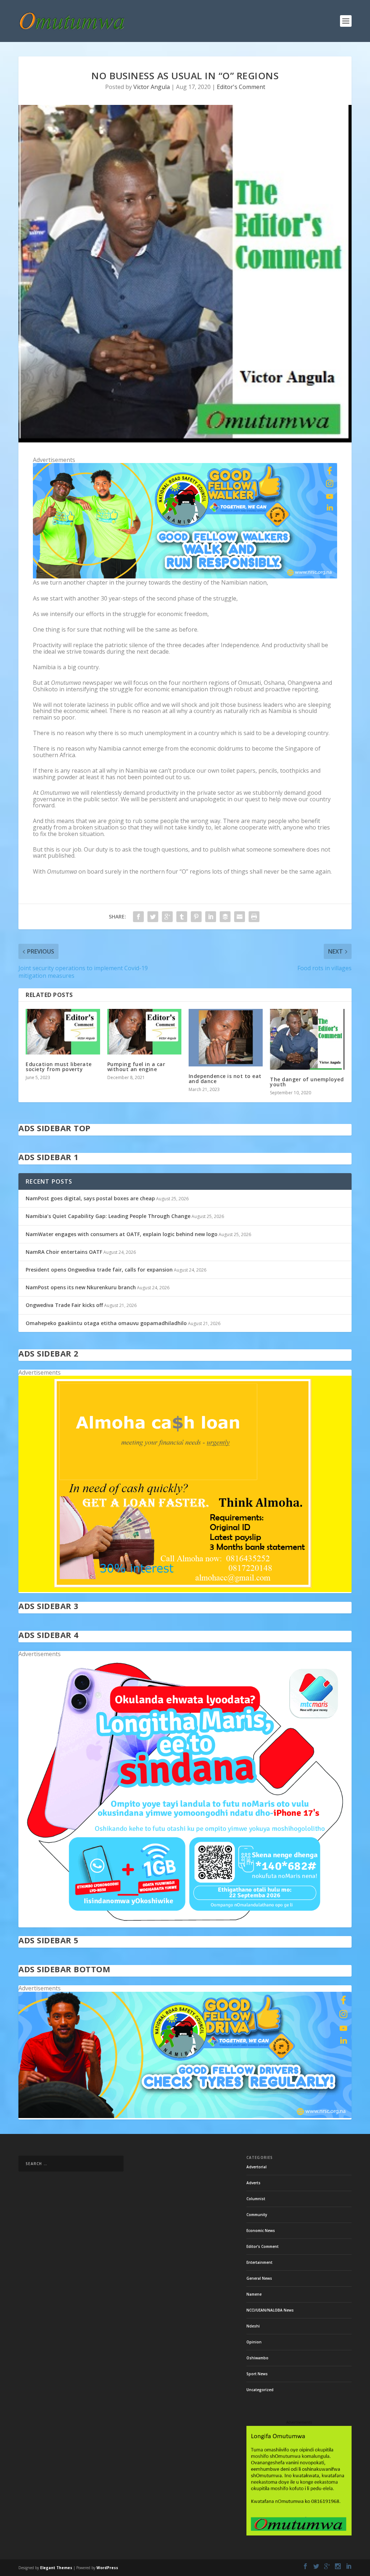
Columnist (256, 2199)
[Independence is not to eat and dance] (226, 1038)
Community (257, 2215)
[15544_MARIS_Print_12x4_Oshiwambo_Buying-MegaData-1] (185, 1924)
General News (259, 2278)
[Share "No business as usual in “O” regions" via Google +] (167, 917)
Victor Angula (152, 87)
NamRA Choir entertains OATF (64, 1252)
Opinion (254, 2342)
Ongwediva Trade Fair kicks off (64, 1305)
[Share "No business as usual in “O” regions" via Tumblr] (182, 917)
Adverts (253, 2183)
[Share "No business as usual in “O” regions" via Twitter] (153, 917)
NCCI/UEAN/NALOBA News (270, 2310)
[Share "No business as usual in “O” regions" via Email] (240, 917)
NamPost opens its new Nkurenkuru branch (81, 1287)
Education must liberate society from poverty (59, 1067)
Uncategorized (260, 2390)
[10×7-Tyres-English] (185, 2116)
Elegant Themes (56, 2568)
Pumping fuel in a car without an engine (136, 1067)
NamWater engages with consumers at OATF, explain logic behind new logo (122, 1234)
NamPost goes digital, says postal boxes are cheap (90, 1198)
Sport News (257, 2374)
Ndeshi (253, 2326)
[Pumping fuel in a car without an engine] (144, 1032)
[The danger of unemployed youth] (307, 1039)
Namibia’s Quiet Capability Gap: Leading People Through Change (108, 1216)
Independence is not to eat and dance (225, 1079)
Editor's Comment (241, 87)
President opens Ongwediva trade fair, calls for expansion (99, 1270)
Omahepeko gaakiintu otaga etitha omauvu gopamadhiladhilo (106, 1323)
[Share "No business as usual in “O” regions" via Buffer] (225, 917)
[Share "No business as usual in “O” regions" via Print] (254, 917)
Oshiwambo (257, 2358)
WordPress (107, 2568)
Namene (254, 2294)
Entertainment (259, 2262)
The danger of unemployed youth (307, 1082)
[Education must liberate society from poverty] (63, 1032)
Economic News (261, 2231)
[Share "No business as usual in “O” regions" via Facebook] (138, 917)
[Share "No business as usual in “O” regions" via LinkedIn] (211, 917)
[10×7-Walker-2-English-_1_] (185, 576)
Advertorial (257, 2167)
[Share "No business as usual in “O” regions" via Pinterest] (196, 917)
